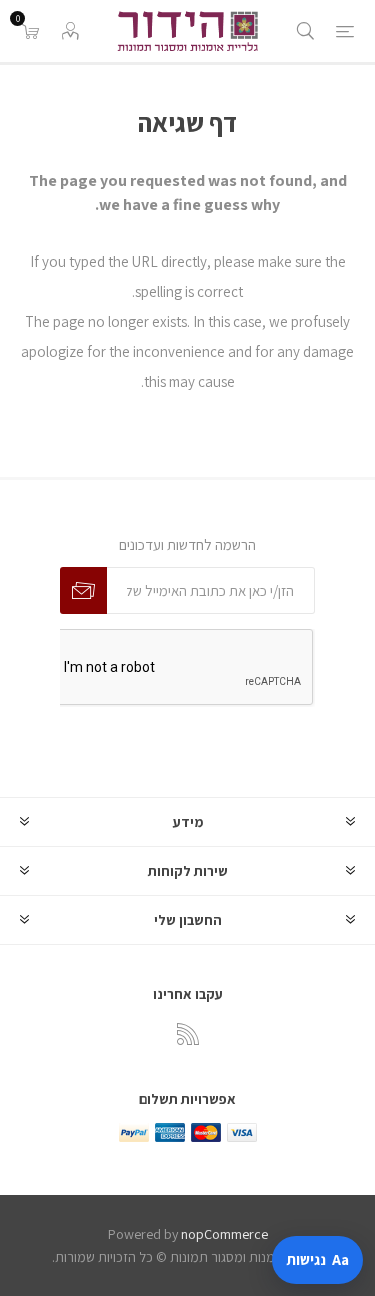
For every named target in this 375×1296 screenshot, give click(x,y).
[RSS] (188, 1034)
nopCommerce (224, 1234)
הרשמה (83, 590)
